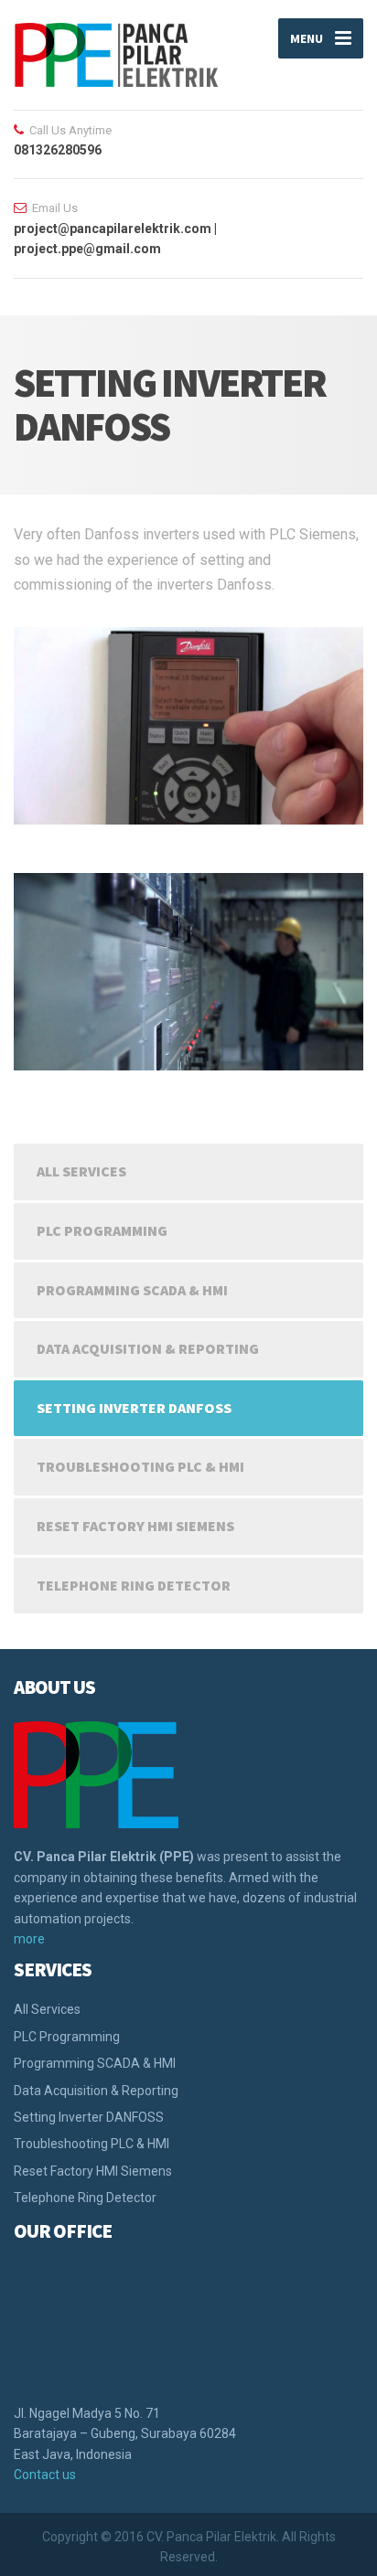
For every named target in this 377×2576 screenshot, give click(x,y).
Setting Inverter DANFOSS (134, 1408)
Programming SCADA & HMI (132, 1290)
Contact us (45, 2475)
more (29, 1939)
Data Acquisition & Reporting (148, 1348)
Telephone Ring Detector (134, 1585)
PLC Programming (102, 1230)
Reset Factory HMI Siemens (135, 1526)
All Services (81, 1171)
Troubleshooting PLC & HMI (140, 1466)
